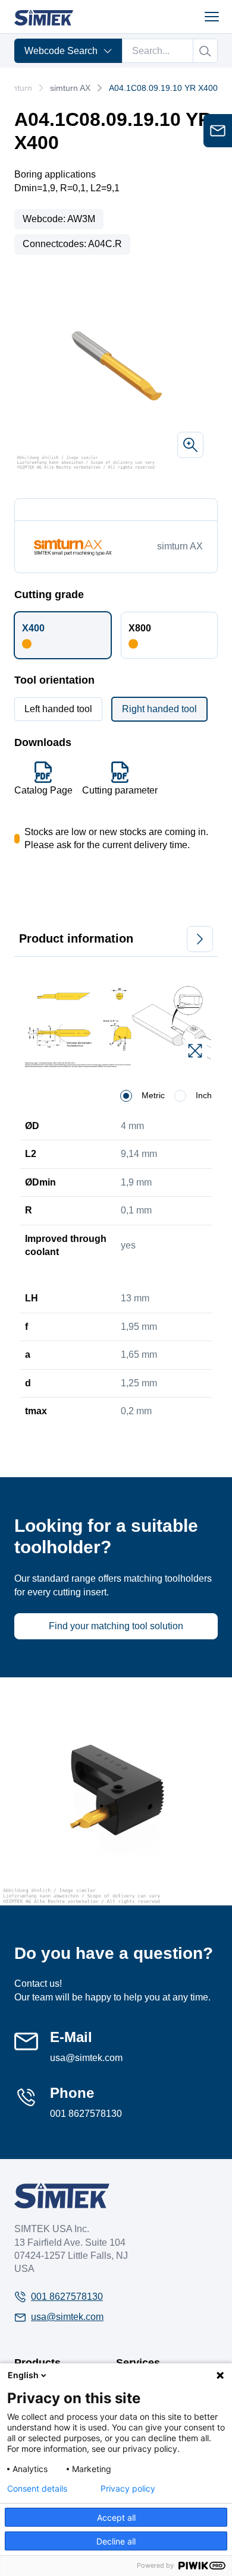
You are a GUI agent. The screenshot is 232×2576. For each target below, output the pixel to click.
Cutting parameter (120, 790)
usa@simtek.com (86, 2058)
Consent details (37, 2489)
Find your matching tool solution (116, 1626)
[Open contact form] (218, 131)
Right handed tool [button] (159, 709)
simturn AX (70, 88)
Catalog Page (43, 790)
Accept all (116, 2517)
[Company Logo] (62, 2196)
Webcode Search (61, 51)
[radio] (126, 1096)
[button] (63, 635)
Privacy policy (128, 2489)
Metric (153, 1095)
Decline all (116, 2541)
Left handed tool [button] (58, 709)
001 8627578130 (86, 2114)
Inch (204, 1095)
